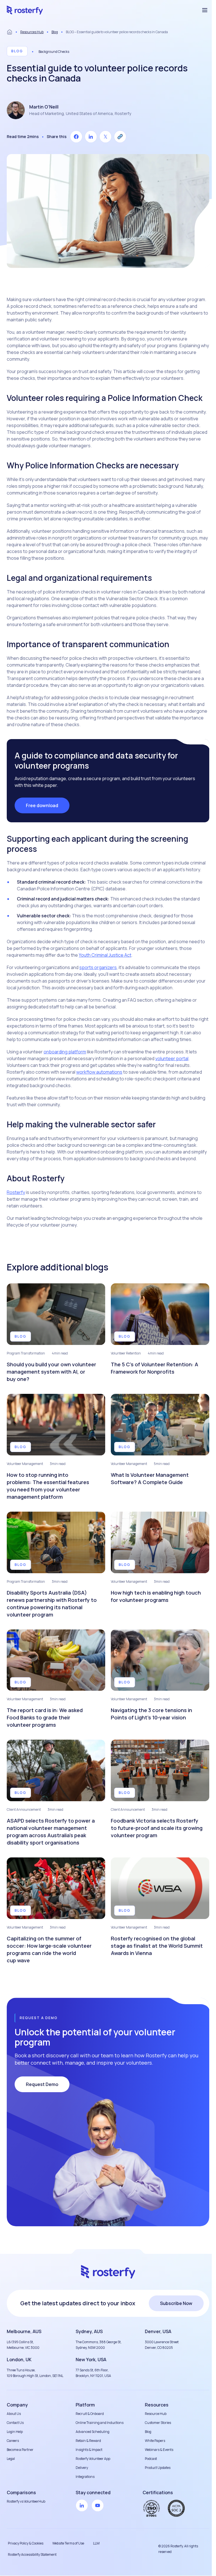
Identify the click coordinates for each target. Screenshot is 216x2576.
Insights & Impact (89, 2450)
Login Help (15, 2432)
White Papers (155, 2441)
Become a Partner (20, 2450)
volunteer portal (172, 1058)
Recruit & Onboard (90, 2414)
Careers (13, 2441)
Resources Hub (32, 32)
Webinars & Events (159, 2450)
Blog (55, 32)
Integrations (85, 2477)
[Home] (10, 32)
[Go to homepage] (25, 10)
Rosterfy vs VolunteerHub (26, 2501)
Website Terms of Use (68, 2543)
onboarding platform (65, 1052)
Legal (11, 2459)
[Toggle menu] (205, 10)
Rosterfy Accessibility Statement (32, 2554)
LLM (96, 2543)
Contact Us (15, 2423)
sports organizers (98, 967)
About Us (14, 2414)
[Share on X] (105, 137)
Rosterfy (16, 1192)
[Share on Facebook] (76, 137)
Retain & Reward (88, 2441)
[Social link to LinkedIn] (82, 2505)
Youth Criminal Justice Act (105, 955)
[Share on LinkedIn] (91, 137)
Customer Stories (158, 2423)
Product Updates (158, 2468)
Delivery (82, 2468)
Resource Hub (156, 2414)
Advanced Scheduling (93, 2432)
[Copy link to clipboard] (120, 137)
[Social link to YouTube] (98, 2505)
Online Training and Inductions (100, 2423)
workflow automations (99, 1072)
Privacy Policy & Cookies (26, 2543)
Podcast (151, 2459)
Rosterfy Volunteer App (93, 2459)
